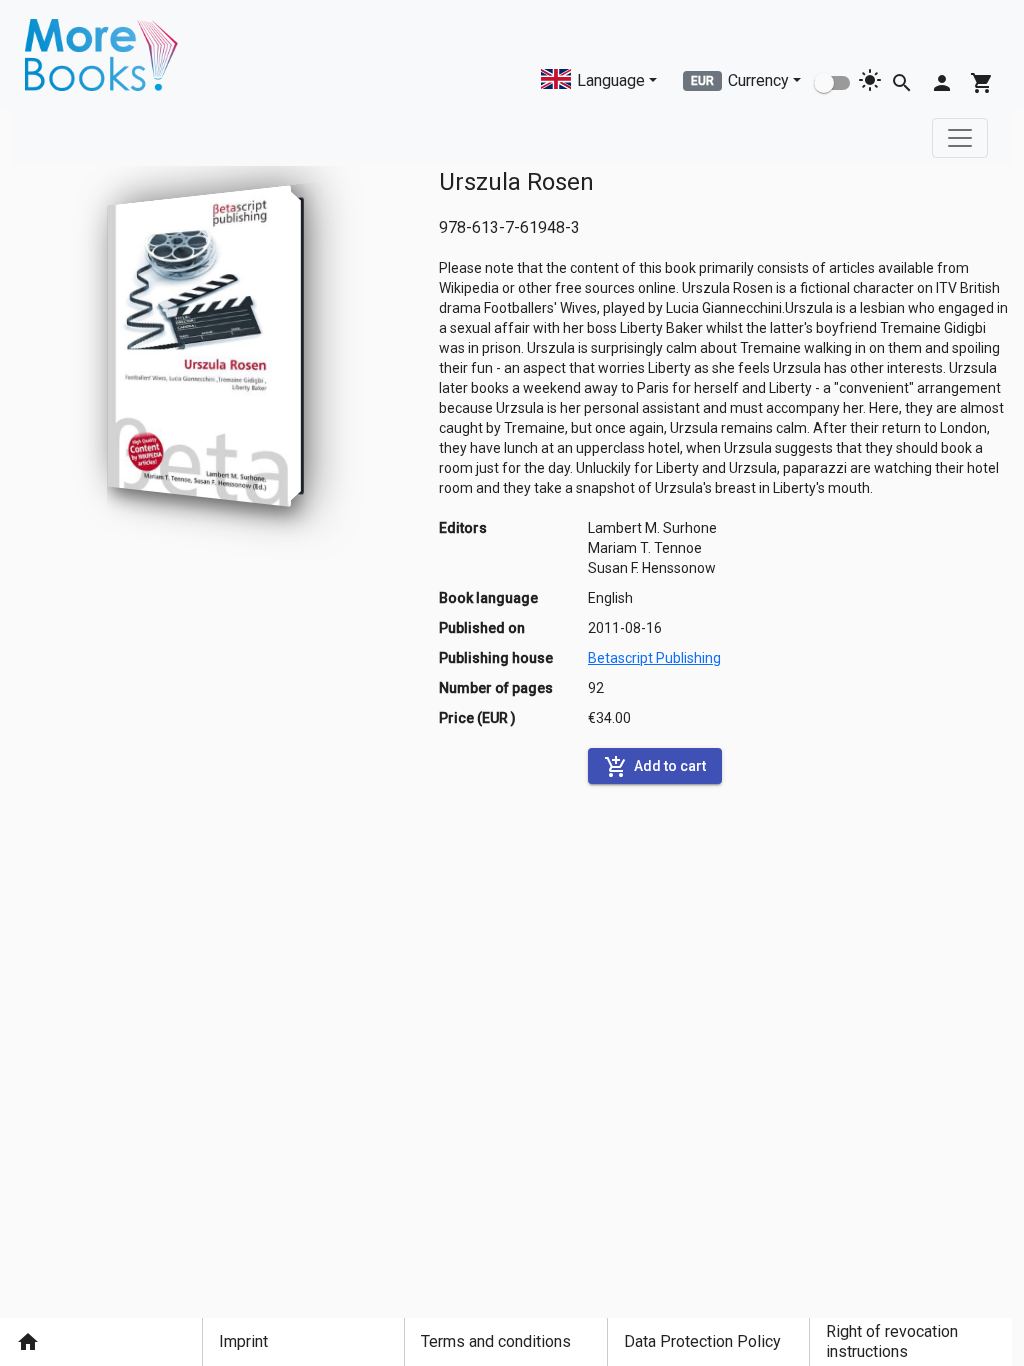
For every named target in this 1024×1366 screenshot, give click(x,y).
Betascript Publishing (654, 658)
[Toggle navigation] (960, 138)
